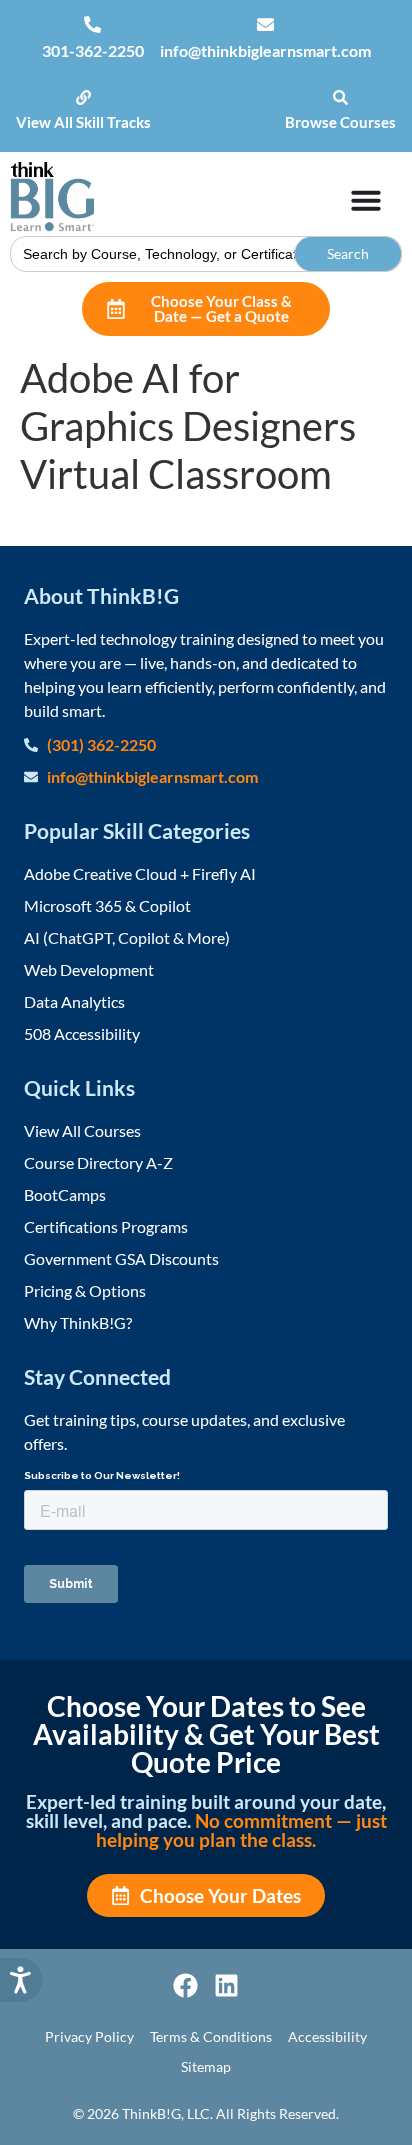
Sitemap (206, 2066)
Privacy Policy (89, 2036)
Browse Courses (340, 122)
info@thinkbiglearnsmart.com (265, 50)
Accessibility (327, 2036)
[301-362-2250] (92, 24)
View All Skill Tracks (83, 122)
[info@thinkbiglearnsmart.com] (265, 24)
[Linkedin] (226, 1985)
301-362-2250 (93, 50)
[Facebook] (185, 1985)
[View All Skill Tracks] (83, 97)
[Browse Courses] (340, 97)
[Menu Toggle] (366, 200)
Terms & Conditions (211, 2036)
